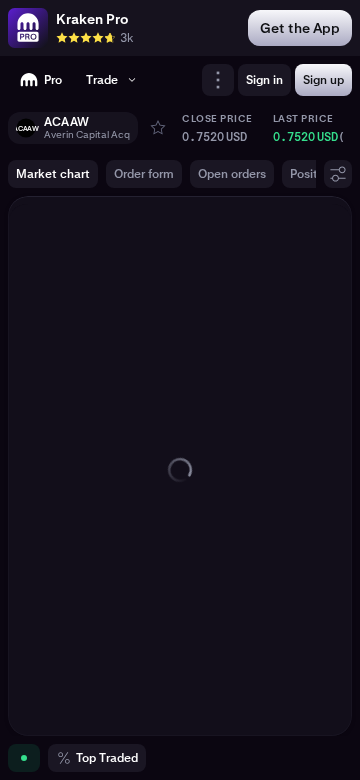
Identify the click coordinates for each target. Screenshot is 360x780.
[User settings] (218, 80)
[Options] (338, 174)
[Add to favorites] (158, 128)
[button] (73, 128)
